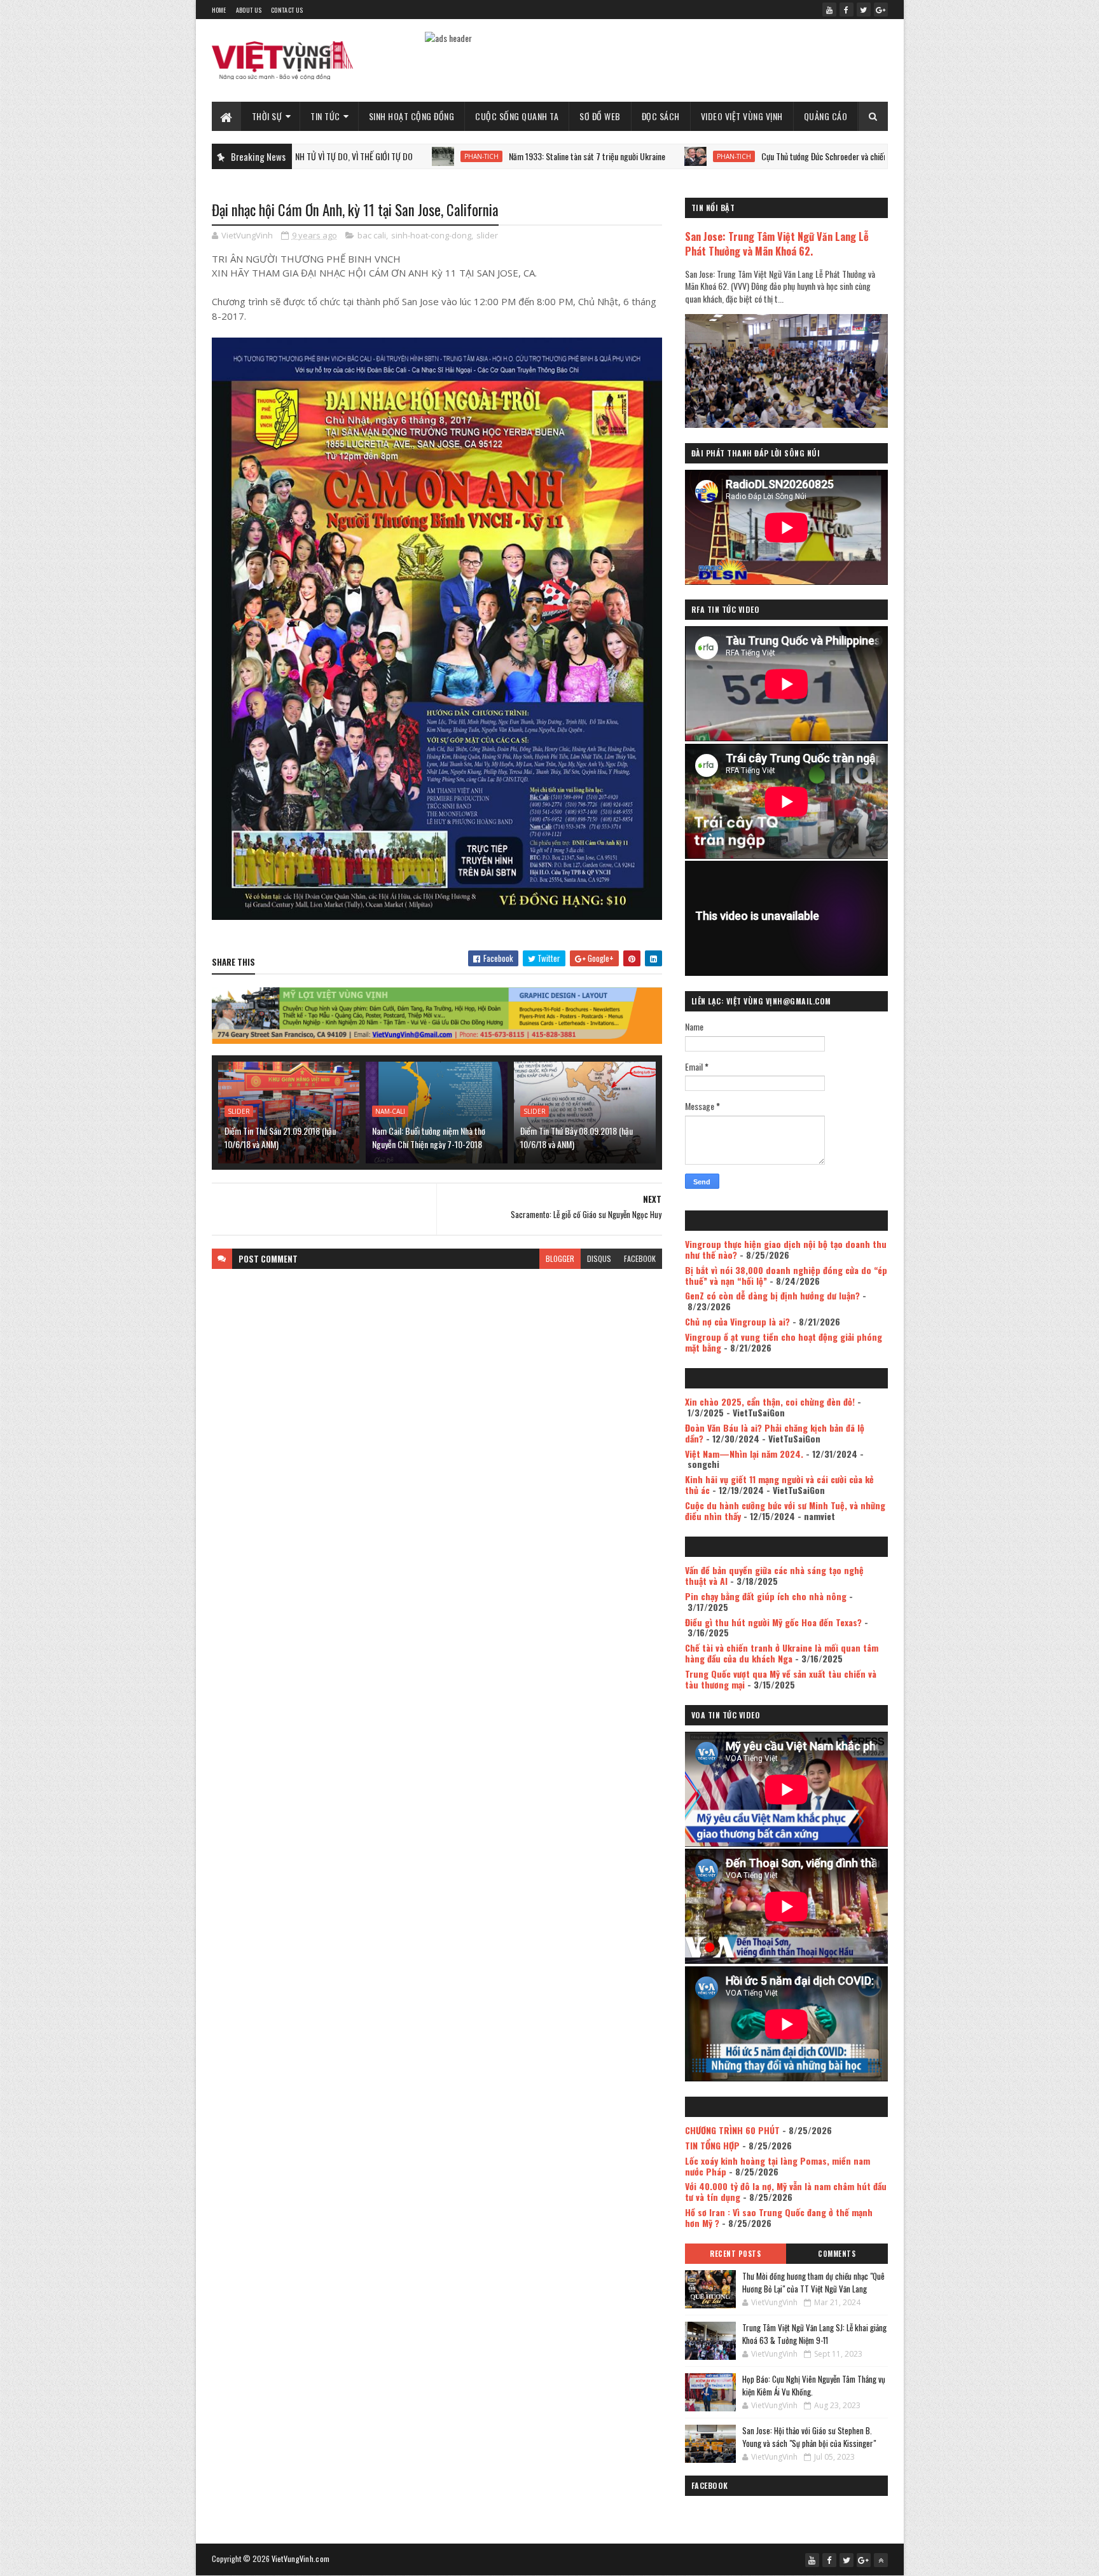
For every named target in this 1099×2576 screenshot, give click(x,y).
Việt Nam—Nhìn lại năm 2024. (744, 1454)
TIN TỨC (325, 116)
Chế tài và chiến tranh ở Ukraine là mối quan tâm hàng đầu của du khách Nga (782, 1653)
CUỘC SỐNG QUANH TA (517, 116)
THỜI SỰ (267, 116)
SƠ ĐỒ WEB (600, 116)
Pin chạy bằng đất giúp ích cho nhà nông (766, 1596)
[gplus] (881, 10)
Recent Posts (735, 2254)
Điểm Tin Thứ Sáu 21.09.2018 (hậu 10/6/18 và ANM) (280, 1137)
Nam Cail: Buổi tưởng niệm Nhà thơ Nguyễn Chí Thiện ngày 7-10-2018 (429, 1137)
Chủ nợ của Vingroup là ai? (737, 1321)
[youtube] (829, 10)
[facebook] (847, 10)
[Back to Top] (881, 2560)
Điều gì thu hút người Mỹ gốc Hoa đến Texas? (773, 1622)
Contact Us (287, 10)
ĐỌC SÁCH (661, 116)
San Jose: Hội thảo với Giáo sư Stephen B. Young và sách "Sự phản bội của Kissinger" (809, 2437)
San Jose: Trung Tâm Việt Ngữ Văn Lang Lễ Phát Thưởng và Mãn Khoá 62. (777, 243)
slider (487, 235)
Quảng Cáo (826, 116)
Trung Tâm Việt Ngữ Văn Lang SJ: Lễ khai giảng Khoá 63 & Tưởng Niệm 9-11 (814, 2334)
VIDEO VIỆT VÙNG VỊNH (742, 116)
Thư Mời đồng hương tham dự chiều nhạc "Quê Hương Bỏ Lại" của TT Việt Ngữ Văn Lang (813, 2282)
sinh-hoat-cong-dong (431, 235)
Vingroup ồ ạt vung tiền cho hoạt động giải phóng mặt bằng (784, 1342)
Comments (837, 2254)
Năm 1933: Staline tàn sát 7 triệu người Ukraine (472, 156)
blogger (560, 1258)
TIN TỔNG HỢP (712, 2145)
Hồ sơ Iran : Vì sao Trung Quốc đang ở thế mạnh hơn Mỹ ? (779, 2217)
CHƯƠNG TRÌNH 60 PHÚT (732, 2130)
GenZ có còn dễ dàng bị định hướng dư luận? (772, 1295)
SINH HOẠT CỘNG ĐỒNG (412, 116)
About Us (249, 10)
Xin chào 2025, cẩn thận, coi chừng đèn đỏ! (770, 1401)
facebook (640, 1258)
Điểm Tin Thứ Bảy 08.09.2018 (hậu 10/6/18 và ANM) (577, 1137)
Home (219, 10)
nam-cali (390, 1111)
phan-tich (366, 156)
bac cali (372, 235)
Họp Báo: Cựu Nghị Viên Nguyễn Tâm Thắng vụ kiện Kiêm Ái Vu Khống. (814, 2385)
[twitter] (864, 10)
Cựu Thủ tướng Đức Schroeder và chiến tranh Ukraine (733, 156)
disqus (599, 1258)
